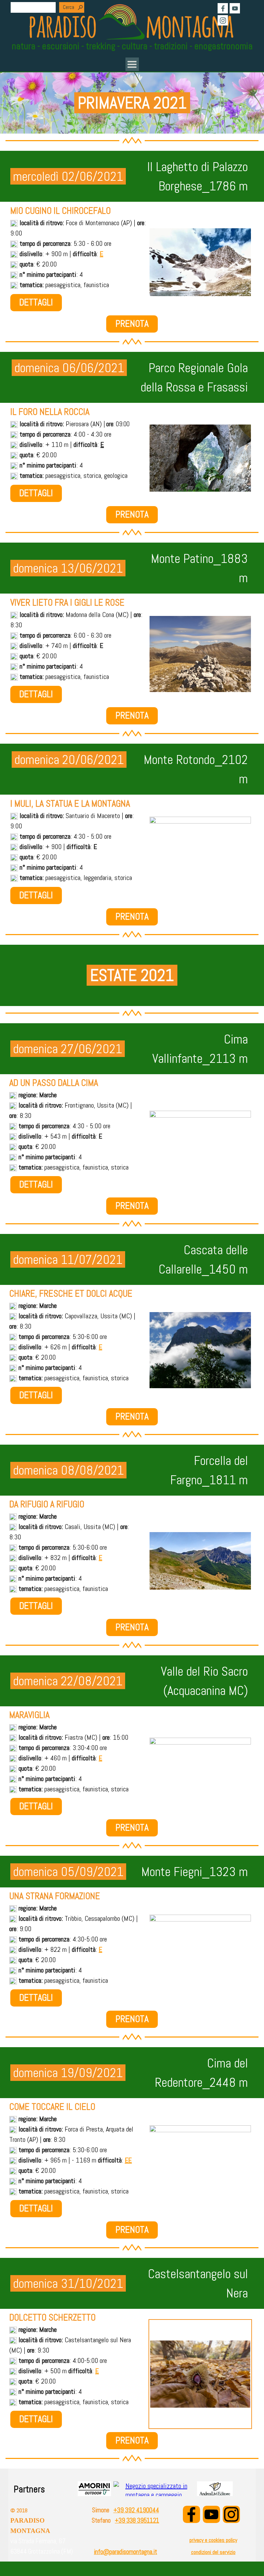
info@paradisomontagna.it (125, 2552)
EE (128, 2160)
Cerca (69, 7)
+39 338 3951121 (137, 2521)
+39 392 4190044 (136, 2510)
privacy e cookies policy (213, 2540)
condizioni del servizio (213, 2552)
